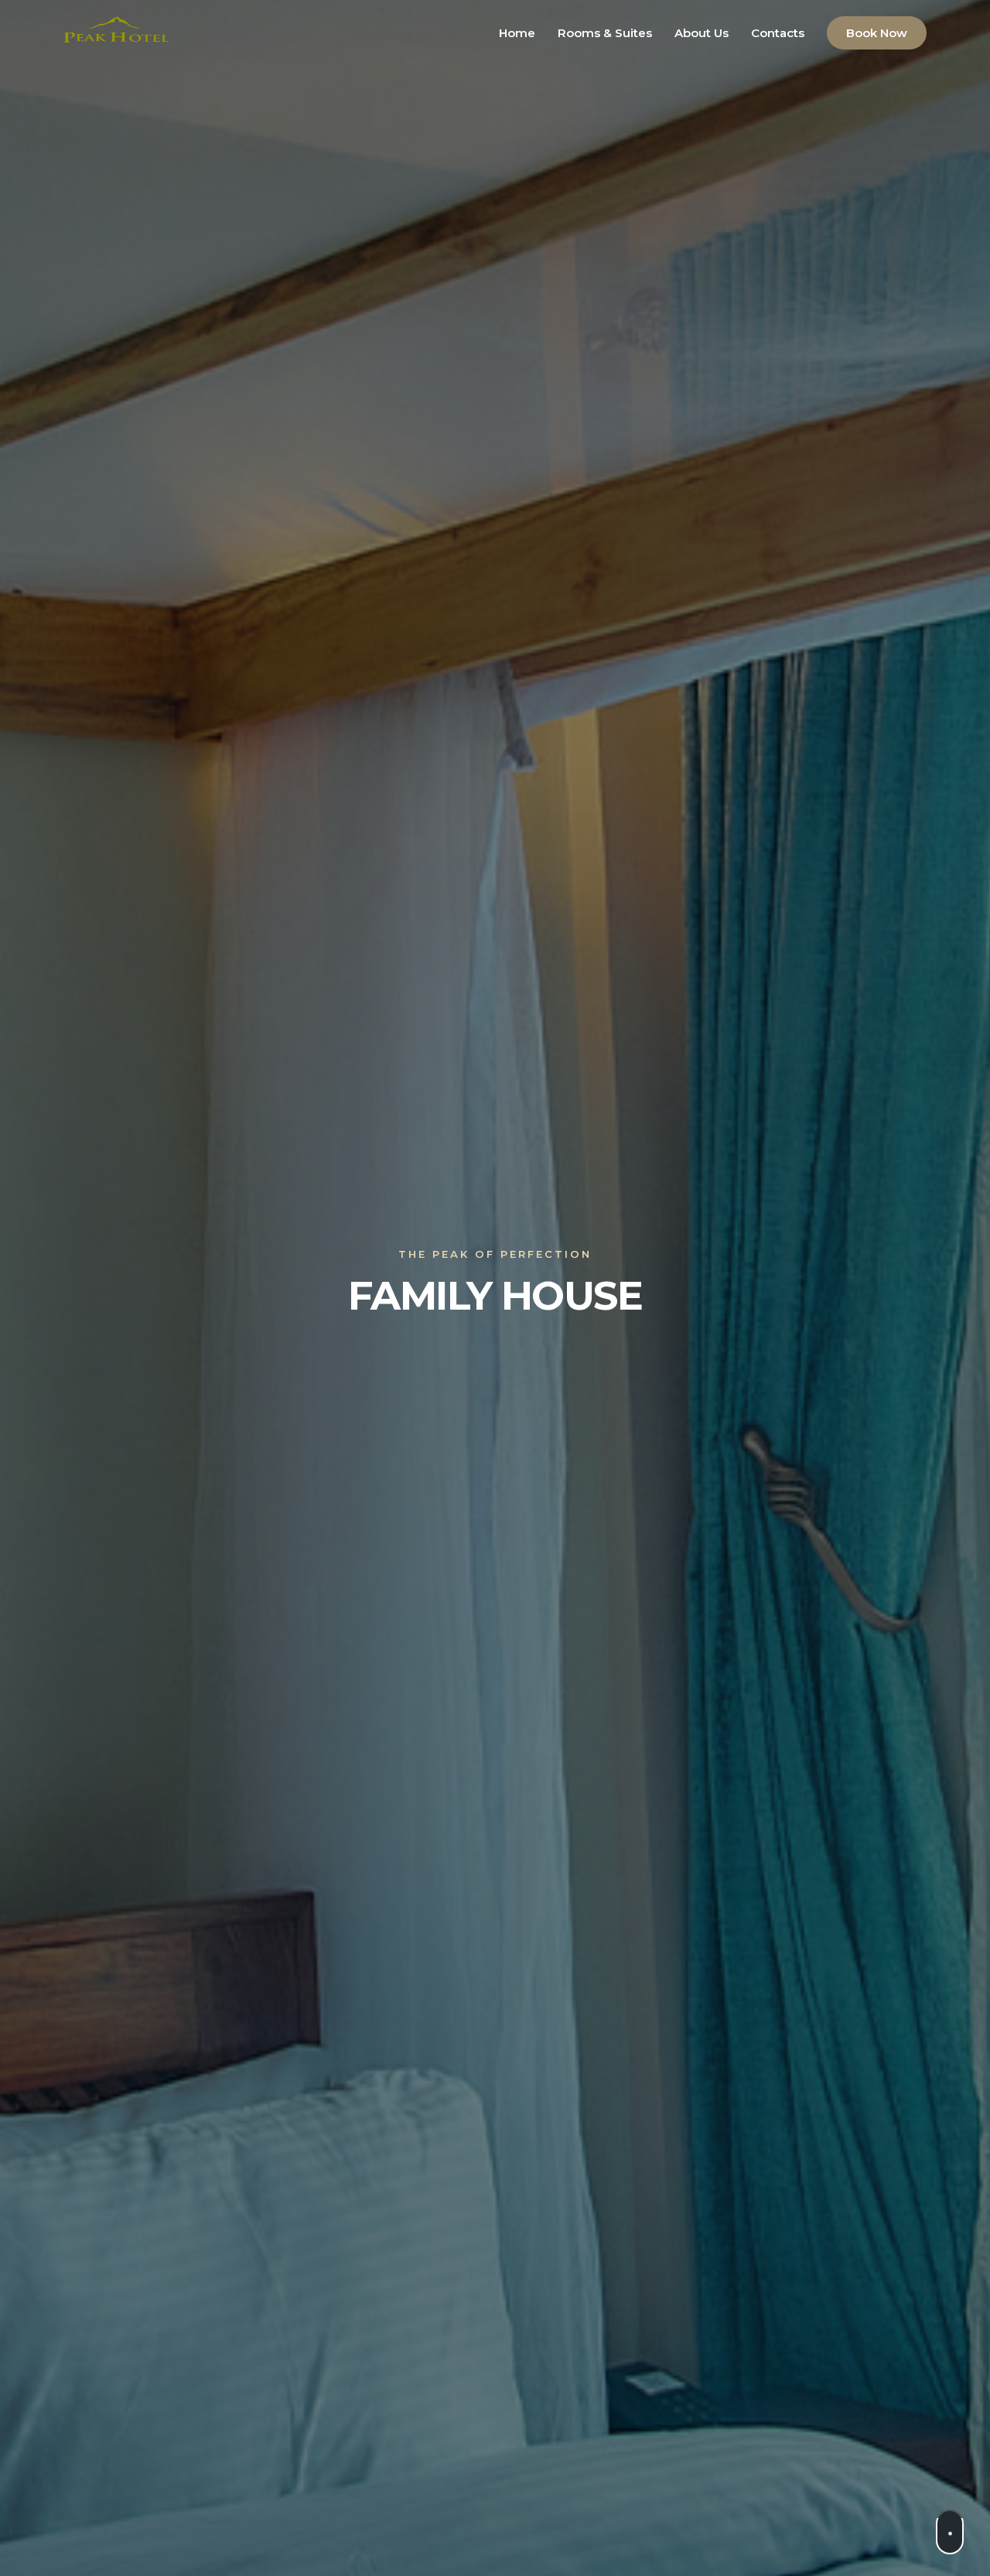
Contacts (778, 33)
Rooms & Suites (605, 33)
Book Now (877, 33)
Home (517, 33)
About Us (702, 33)
